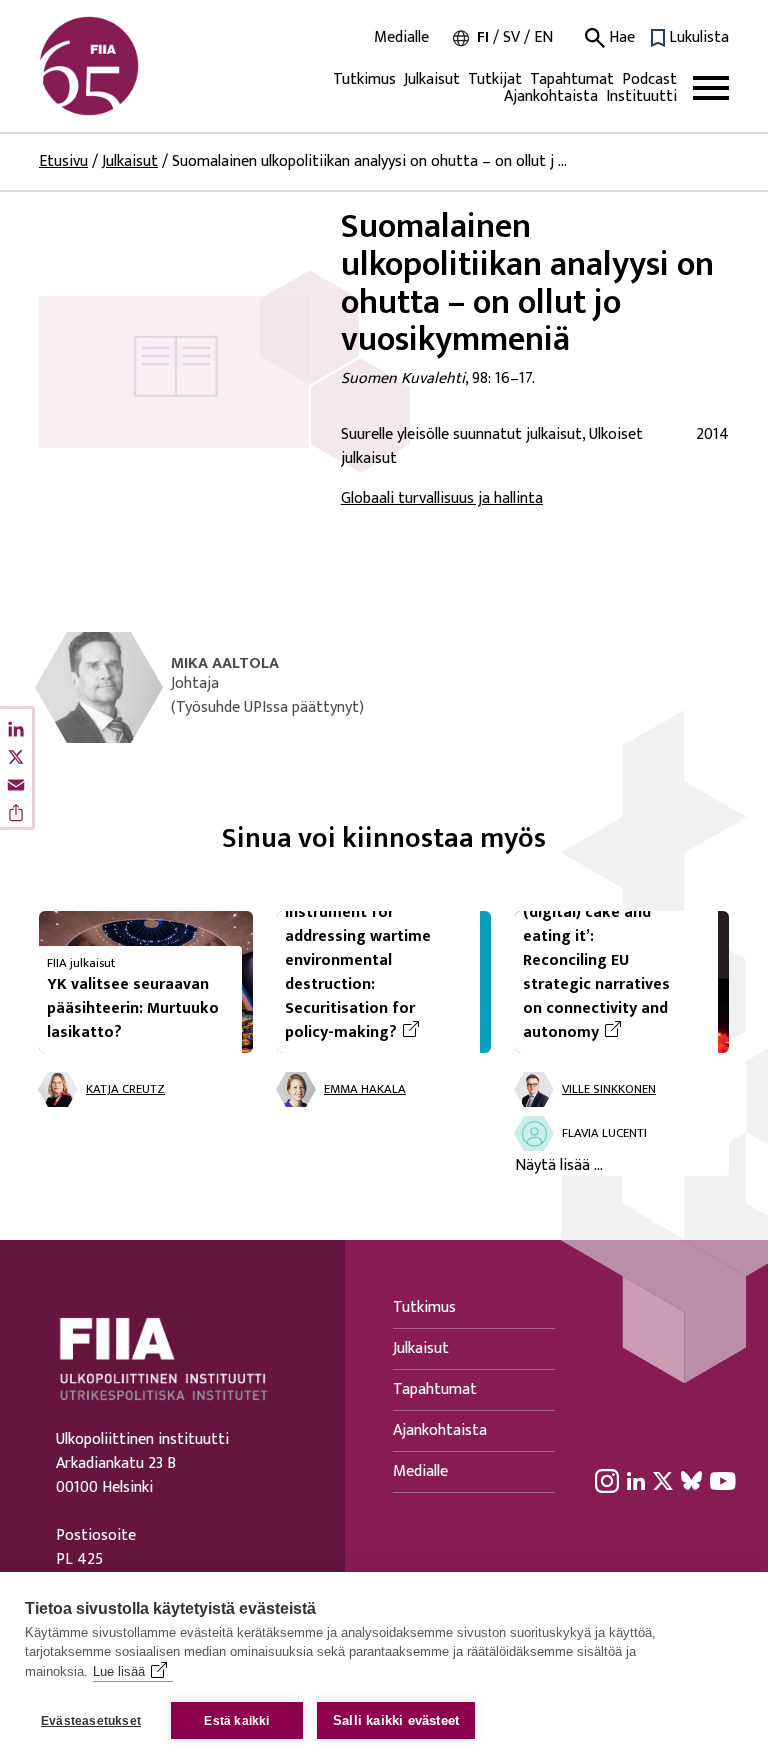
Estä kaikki (236, 1721)
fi (483, 37)
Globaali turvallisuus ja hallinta (442, 498)
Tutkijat (495, 79)
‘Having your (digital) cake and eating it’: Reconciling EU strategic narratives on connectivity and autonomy (612, 961)
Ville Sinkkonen (609, 1089)
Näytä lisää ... (559, 1166)
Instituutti (641, 96)
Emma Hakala (365, 1089)
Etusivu (63, 161)
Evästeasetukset (91, 1721)
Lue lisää (119, 1671)
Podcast (649, 79)
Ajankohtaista (551, 96)
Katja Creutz (125, 1089)
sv (511, 37)
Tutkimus (364, 79)
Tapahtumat (572, 79)
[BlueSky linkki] (691, 1480)
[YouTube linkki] (723, 1480)
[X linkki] (663, 1480)
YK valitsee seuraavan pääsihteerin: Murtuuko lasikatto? (133, 1008)
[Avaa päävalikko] (711, 88)
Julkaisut (432, 79)
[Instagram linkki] (607, 1480)
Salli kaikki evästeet (396, 1720)
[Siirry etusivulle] (135, 66)
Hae (620, 38)
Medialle (401, 38)
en (543, 37)
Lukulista (699, 38)
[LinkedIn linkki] (636, 1480)
